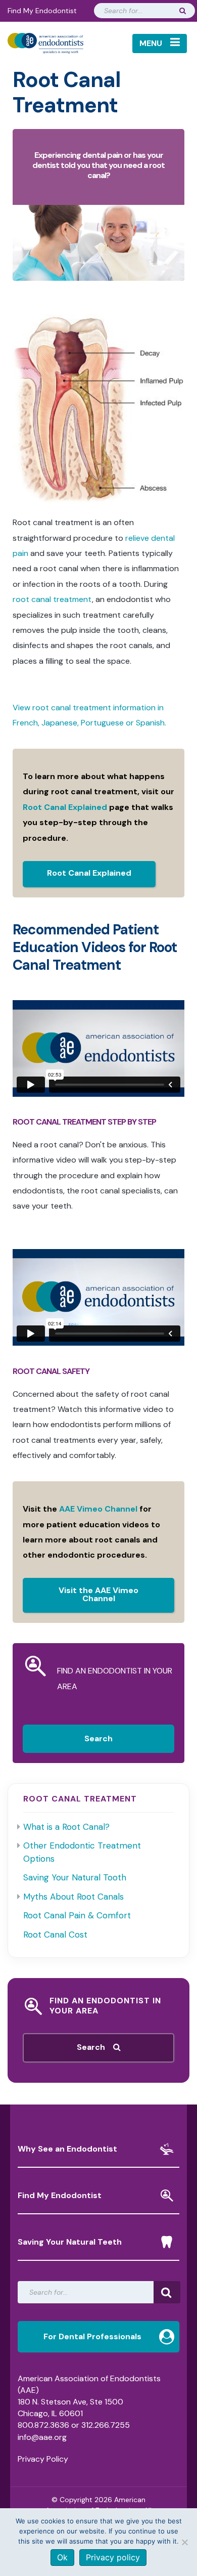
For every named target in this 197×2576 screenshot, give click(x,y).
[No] (184, 2542)
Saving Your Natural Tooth (75, 1877)
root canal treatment (52, 599)
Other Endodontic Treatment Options (82, 1852)
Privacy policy (113, 2557)
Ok (62, 2557)
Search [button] (95, 2047)
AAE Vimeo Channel (98, 1509)
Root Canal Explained (65, 807)
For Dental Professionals (92, 2336)
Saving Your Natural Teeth (70, 2242)
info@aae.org (42, 2437)
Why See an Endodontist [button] (67, 2149)
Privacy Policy (43, 2459)
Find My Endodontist (42, 11)
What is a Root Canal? (66, 1827)
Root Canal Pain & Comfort (77, 1915)
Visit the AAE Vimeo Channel (98, 1594)
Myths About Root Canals (73, 1897)
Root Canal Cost (55, 1935)
